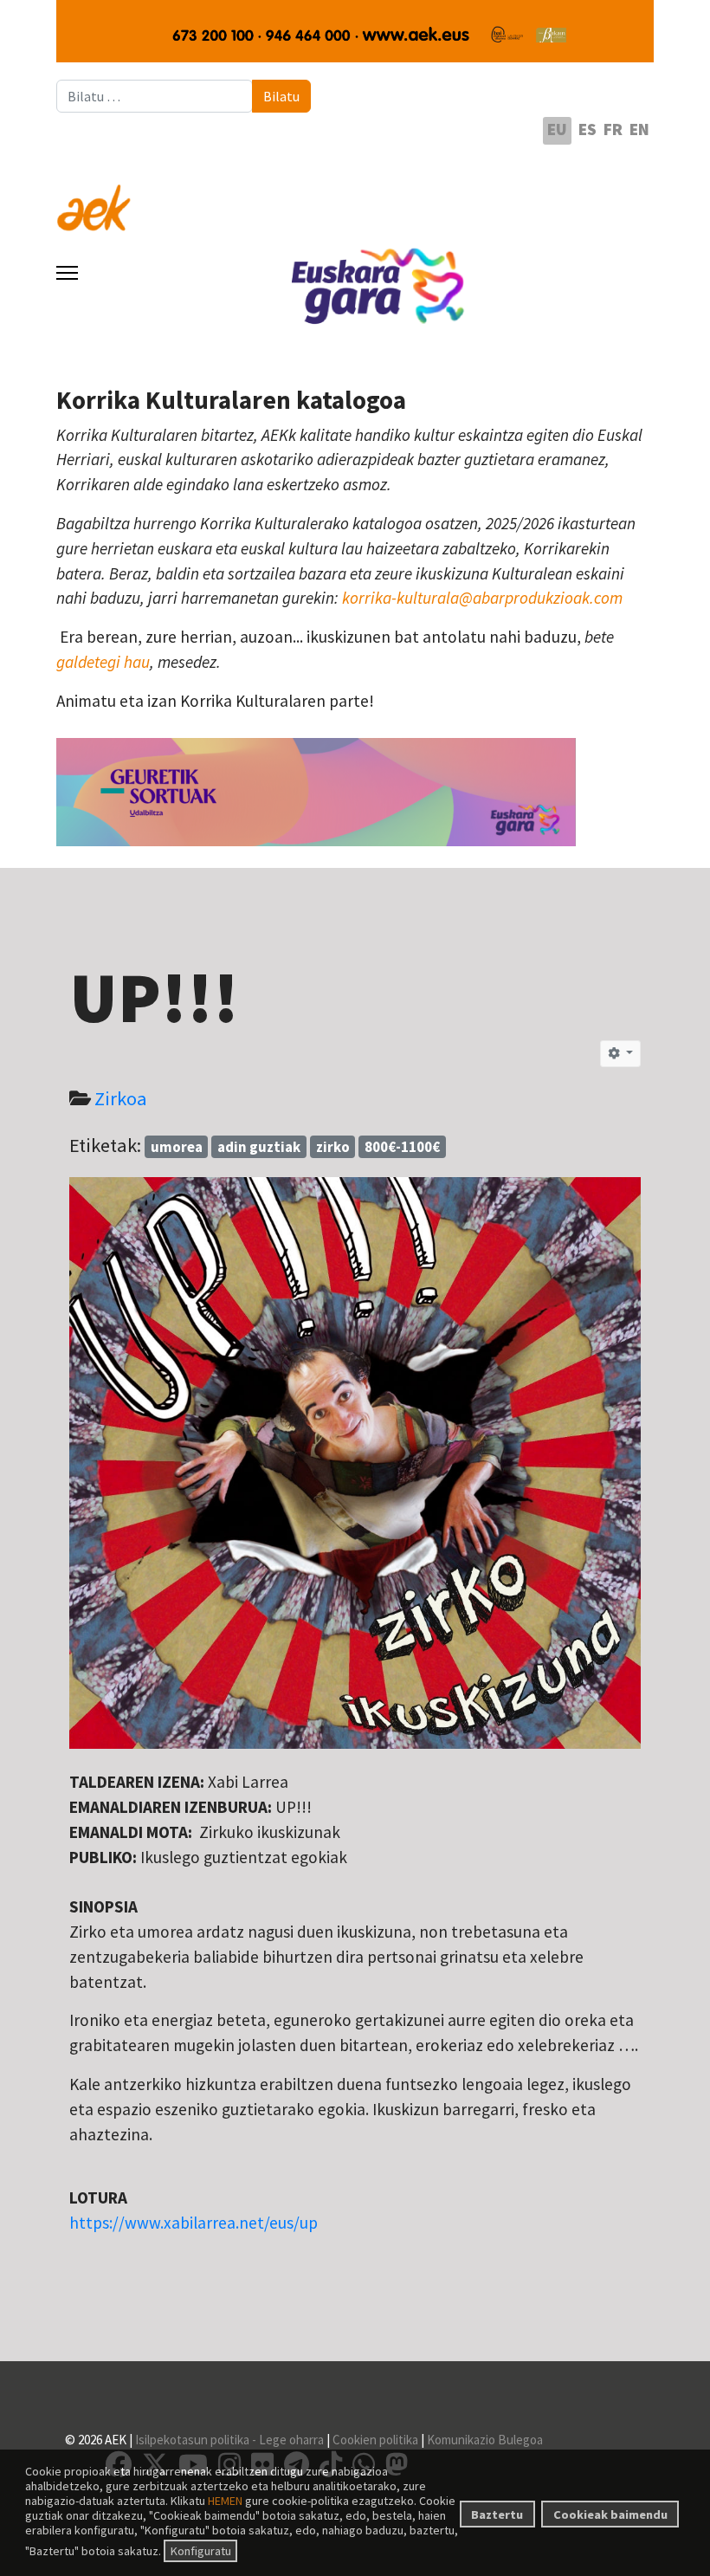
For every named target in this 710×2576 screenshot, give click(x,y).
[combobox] (155, 96)
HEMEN (225, 2501)
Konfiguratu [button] (201, 2551)
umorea (177, 1147)
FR (613, 129)
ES (587, 129)
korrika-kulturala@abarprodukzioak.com (482, 598)
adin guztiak (259, 1147)
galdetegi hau (103, 662)
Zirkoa (121, 1098)
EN (639, 129)
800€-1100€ (402, 1147)
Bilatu (281, 96)
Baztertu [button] (497, 2515)
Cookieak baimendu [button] (610, 2515)
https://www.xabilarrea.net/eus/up (194, 2223)
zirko (333, 1147)
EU (557, 129)
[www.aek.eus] (355, 197)
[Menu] (67, 273)
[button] (620, 1054)
